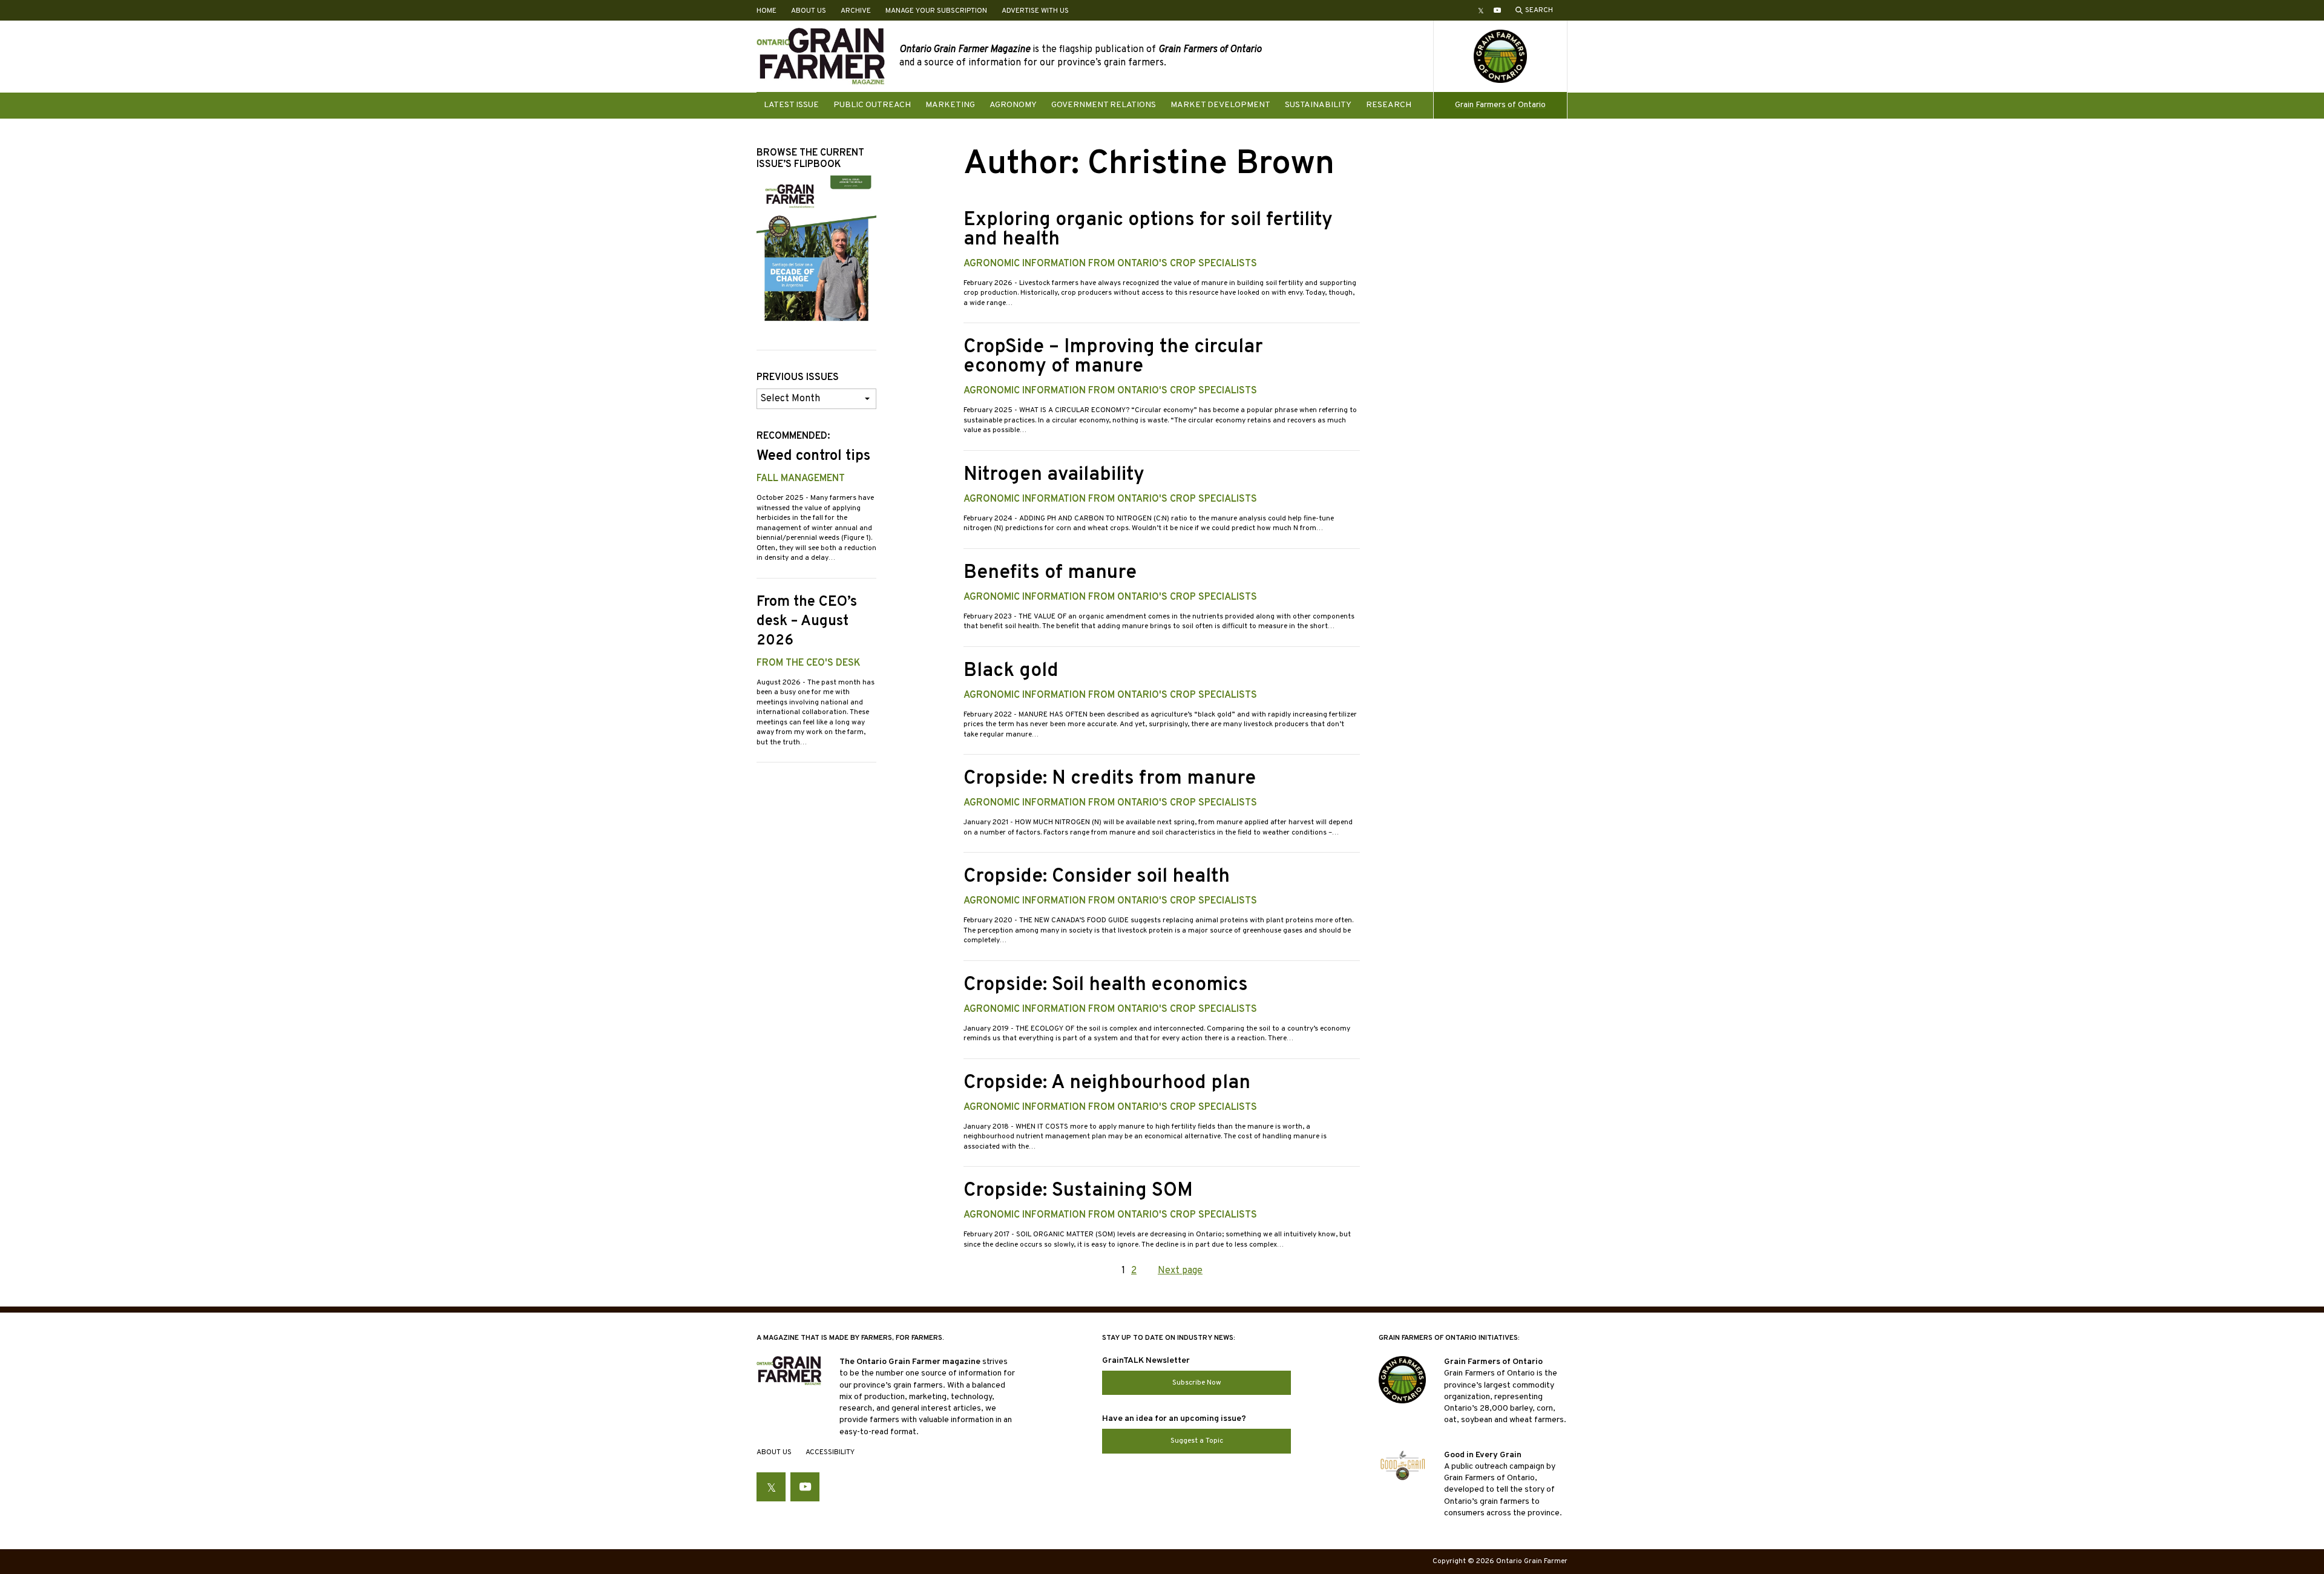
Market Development (1220, 105)
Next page (1180, 1271)
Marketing (950, 105)
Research (1389, 105)
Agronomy (1013, 105)
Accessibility (830, 1452)
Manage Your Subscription (936, 11)
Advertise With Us (1035, 11)
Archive (856, 11)
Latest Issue (791, 105)
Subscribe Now (1197, 1383)
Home (766, 11)
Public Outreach (872, 105)
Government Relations (1104, 105)
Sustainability (1318, 105)
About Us (809, 11)
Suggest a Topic (1197, 1441)
